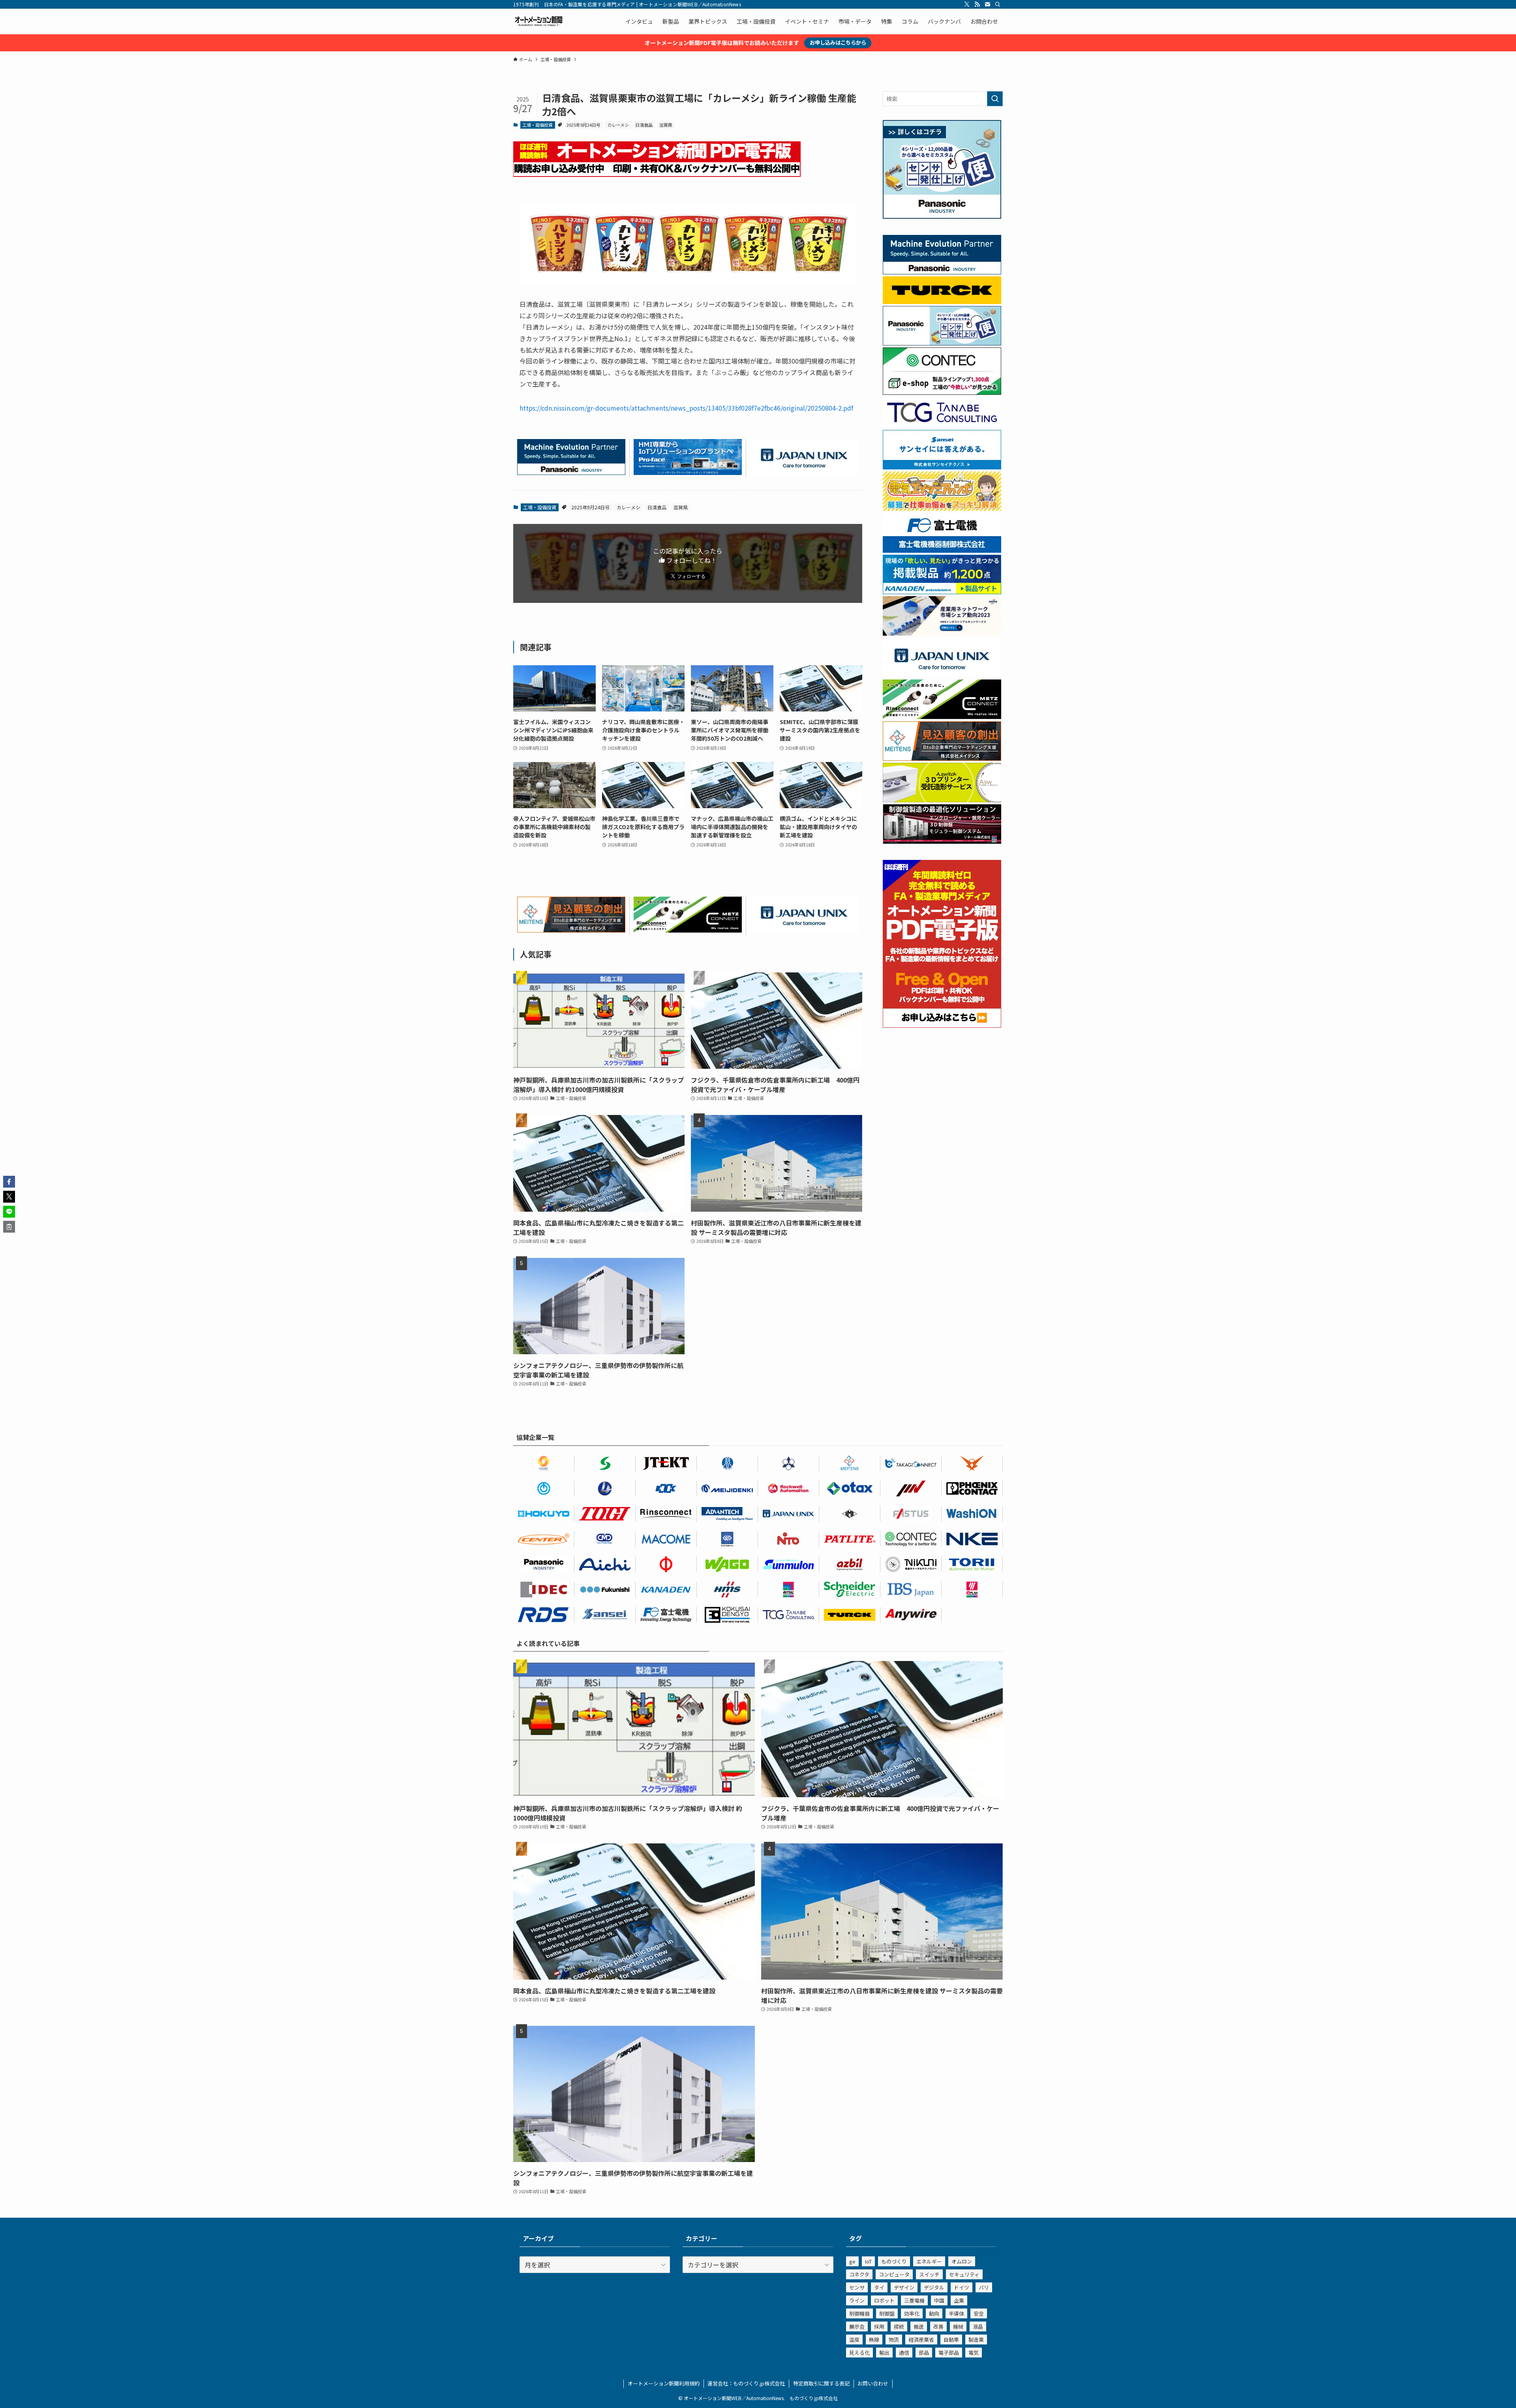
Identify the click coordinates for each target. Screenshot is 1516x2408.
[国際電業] (727, 1615)
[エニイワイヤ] (911, 1615)
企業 (959, 2300)
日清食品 (644, 125)
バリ (984, 2287)
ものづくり (894, 2261)
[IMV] (911, 1488)
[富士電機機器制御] (942, 550)
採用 (879, 2326)
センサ (857, 2287)
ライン (857, 2300)
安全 (979, 2313)
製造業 (976, 2339)
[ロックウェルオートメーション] (789, 1488)
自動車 (951, 2339)
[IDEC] (544, 1590)
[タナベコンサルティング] (789, 1615)
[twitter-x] (967, 4)
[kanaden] (942, 592)
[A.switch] (942, 800)
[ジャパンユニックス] (789, 1514)
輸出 (884, 2353)
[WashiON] (972, 1514)
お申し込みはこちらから (838, 42)
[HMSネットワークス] (727, 1590)
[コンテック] (942, 392)
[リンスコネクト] (666, 1514)
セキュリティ (964, 2274)
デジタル (934, 2287)
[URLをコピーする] (9, 1227)
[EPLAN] (972, 1590)
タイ (879, 2287)
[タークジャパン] (942, 302)
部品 (924, 2353)
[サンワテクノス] (605, 1463)
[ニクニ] (911, 1564)
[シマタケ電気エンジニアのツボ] (942, 509)
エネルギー (929, 2261)
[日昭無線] (666, 1488)
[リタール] (789, 1590)
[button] (9, 1182)
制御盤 (887, 2313)
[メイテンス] (571, 930)
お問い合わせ (873, 2383)
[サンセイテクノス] (942, 467)
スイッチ (929, 2274)
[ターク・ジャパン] (850, 1615)
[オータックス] (850, 1488)
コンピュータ (894, 2274)
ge (852, 2261)
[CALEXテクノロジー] (544, 1463)
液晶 (978, 2326)
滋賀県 (666, 125)
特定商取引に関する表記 (821, 2383)
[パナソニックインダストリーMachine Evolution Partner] (571, 472)
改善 (938, 2326)
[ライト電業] (605, 1488)
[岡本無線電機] (972, 1463)
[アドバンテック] (727, 1514)
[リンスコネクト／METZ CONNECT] (688, 930)
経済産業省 (921, 2339)
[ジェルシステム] (727, 1463)
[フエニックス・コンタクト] (972, 1488)
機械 (958, 2326)
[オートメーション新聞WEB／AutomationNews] (538, 21)
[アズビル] (850, 1564)
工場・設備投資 (538, 125)
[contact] (987, 4)
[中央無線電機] (605, 1539)
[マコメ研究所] (666, 1539)
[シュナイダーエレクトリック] (850, 1590)
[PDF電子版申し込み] (657, 174)
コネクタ (859, 2274)
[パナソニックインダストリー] (544, 1564)
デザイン (904, 2287)
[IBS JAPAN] (911, 1590)
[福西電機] (605, 1590)
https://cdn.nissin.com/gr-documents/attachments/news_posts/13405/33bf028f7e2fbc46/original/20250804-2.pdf (686, 408)
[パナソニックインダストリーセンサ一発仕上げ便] (942, 216)
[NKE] (972, 1539)
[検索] (998, 4)
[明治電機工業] (727, 1488)
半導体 (956, 2313)
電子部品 (949, 2353)
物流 (894, 2339)
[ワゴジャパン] (727, 1564)
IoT (868, 2261)
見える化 (859, 2353)
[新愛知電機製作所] (605, 1564)
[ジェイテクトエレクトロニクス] (666, 1463)
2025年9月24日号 (584, 125)
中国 (939, 2300)
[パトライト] (850, 1539)
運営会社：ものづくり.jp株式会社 (746, 2383)
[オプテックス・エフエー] (911, 1514)
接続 (899, 2326)
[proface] (688, 472)
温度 (854, 2339)
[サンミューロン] (789, 1564)
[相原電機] (544, 1539)
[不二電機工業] (544, 1488)
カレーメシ (618, 125)
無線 (874, 2339)
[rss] (977, 4)
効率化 (912, 2313)
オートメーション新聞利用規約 (664, 2383)
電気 (974, 2353)
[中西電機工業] (666, 1564)
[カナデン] (666, 1590)
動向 (934, 2313)
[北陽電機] (544, 1514)
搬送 (919, 2326)
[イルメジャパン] (850, 1514)
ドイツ (962, 2287)
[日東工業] (789, 1539)
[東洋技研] (605, 1514)
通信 (904, 2353)
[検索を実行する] (995, 99)
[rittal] (942, 841)
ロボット (884, 2300)
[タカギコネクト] (911, 1463)
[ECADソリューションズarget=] (727, 1539)
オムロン (962, 2261)
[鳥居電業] (972, 1564)
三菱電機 (914, 2300)
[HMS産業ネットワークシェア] (942, 633)
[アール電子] (544, 1615)
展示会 (857, 2326)
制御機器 (859, 2313)
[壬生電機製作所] (789, 1463)
